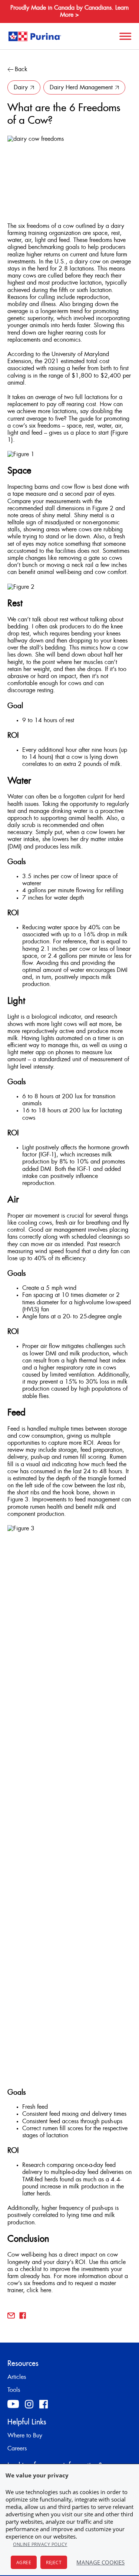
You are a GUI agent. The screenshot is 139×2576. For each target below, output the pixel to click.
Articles (17, 2377)
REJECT (54, 2562)
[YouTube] (13, 2404)
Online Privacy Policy (40, 2544)
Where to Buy (25, 2436)
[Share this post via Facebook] (23, 2316)
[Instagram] (29, 2404)
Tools (14, 2390)
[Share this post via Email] (11, 2316)
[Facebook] (44, 2404)
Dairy (21, 87)
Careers (17, 2449)
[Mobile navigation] (124, 36)
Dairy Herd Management (81, 87)
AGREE (24, 2562)
